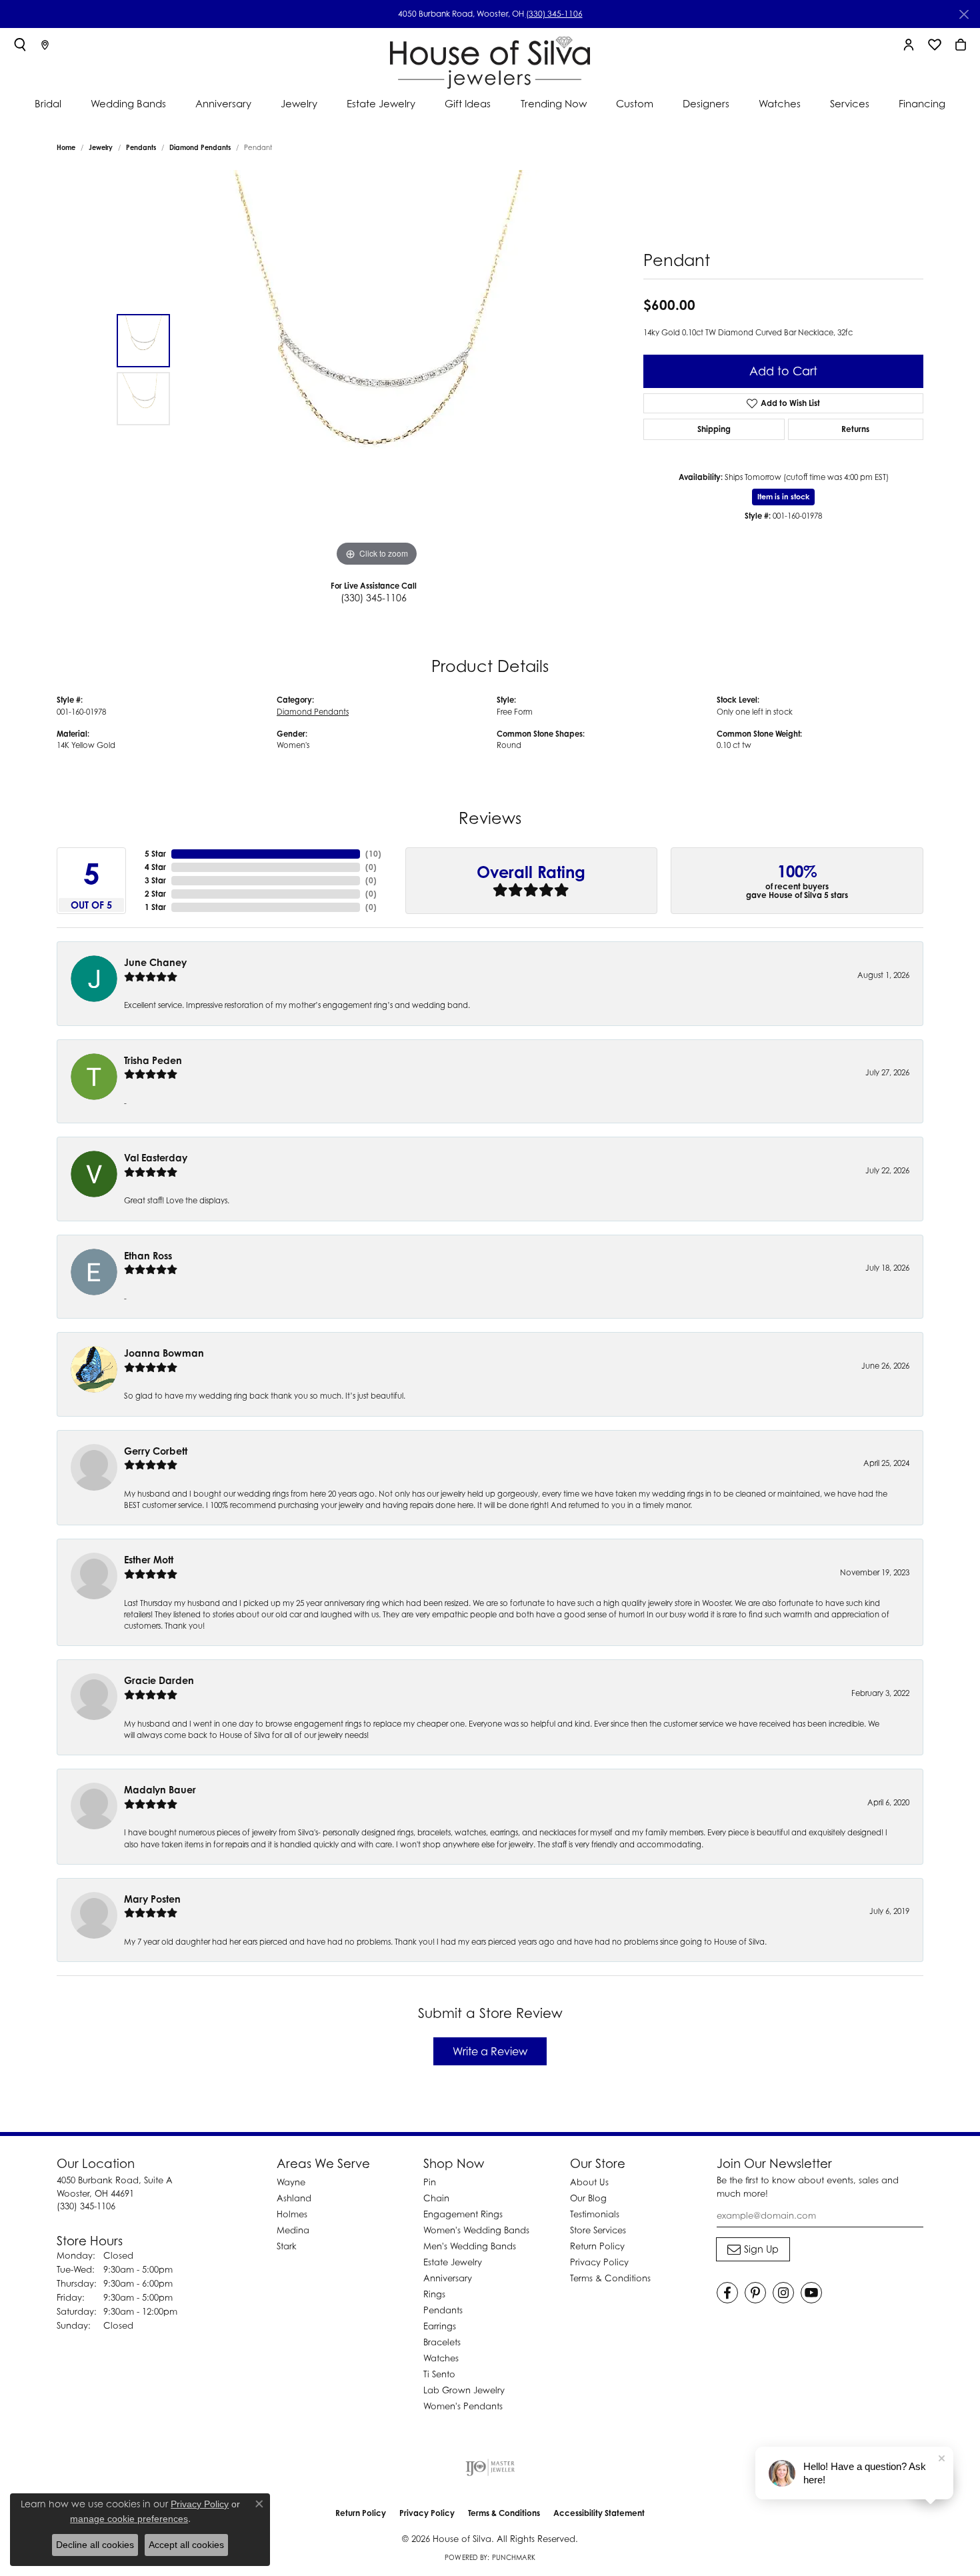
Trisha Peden (153, 1060)
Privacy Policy (599, 2262)
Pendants (141, 147)
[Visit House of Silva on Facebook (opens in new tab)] (727, 2293)
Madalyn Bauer (160, 1790)
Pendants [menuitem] (443, 2310)
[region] (377, 370)
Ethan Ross (148, 1256)
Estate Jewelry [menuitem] (453, 2262)
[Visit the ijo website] (490, 2467)
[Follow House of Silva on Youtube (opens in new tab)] (811, 2293)
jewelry (101, 147)
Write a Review (490, 2051)
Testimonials (595, 2214)
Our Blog (588, 2198)
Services (850, 103)
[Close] (964, 14)
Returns (855, 429)
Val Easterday (156, 1158)
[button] (20, 45)
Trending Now (554, 103)
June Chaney (155, 962)
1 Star (155, 907)
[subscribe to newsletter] (753, 2249)
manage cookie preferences (129, 2519)
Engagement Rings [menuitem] (463, 2214)
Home (66, 147)
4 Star (155, 867)
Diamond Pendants (200, 147)
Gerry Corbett (156, 1451)
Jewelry (299, 103)
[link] (45, 45)
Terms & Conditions (610, 2278)
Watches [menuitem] (441, 2358)
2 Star (155, 894)
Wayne (291, 2182)
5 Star (155, 854)
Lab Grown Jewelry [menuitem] (464, 2390)
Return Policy (597, 2246)
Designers (706, 103)
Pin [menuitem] (430, 2182)
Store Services (598, 2230)
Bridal (48, 103)
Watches (780, 103)
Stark (287, 2246)
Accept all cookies (186, 2545)
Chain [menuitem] (436, 2198)
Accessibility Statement (599, 2513)
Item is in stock (783, 497)
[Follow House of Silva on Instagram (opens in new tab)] (783, 2293)
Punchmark (514, 2557)
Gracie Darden (159, 1680)
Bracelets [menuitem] (442, 2342)
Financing (922, 103)
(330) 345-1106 (554, 14)
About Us (589, 2182)
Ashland (294, 2198)
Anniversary (223, 103)
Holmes (292, 2214)
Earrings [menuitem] (440, 2326)
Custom (635, 103)
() (373, 854)
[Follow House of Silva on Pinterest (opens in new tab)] (755, 2293)
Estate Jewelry (381, 103)
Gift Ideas (468, 103)
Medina (293, 2230)
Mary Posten (152, 1899)
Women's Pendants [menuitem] (463, 2406)
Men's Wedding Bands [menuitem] (470, 2246)
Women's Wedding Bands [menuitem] (476, 2230)
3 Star (155, 880)
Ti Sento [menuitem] (439, 2374)
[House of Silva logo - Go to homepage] (490, 60)
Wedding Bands (128, 103)
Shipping (714, 429)
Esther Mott (149, 1560)
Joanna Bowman (164, 1353)
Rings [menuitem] (434, 2294)
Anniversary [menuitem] (448, 2278)
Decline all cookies (95, 2545)
